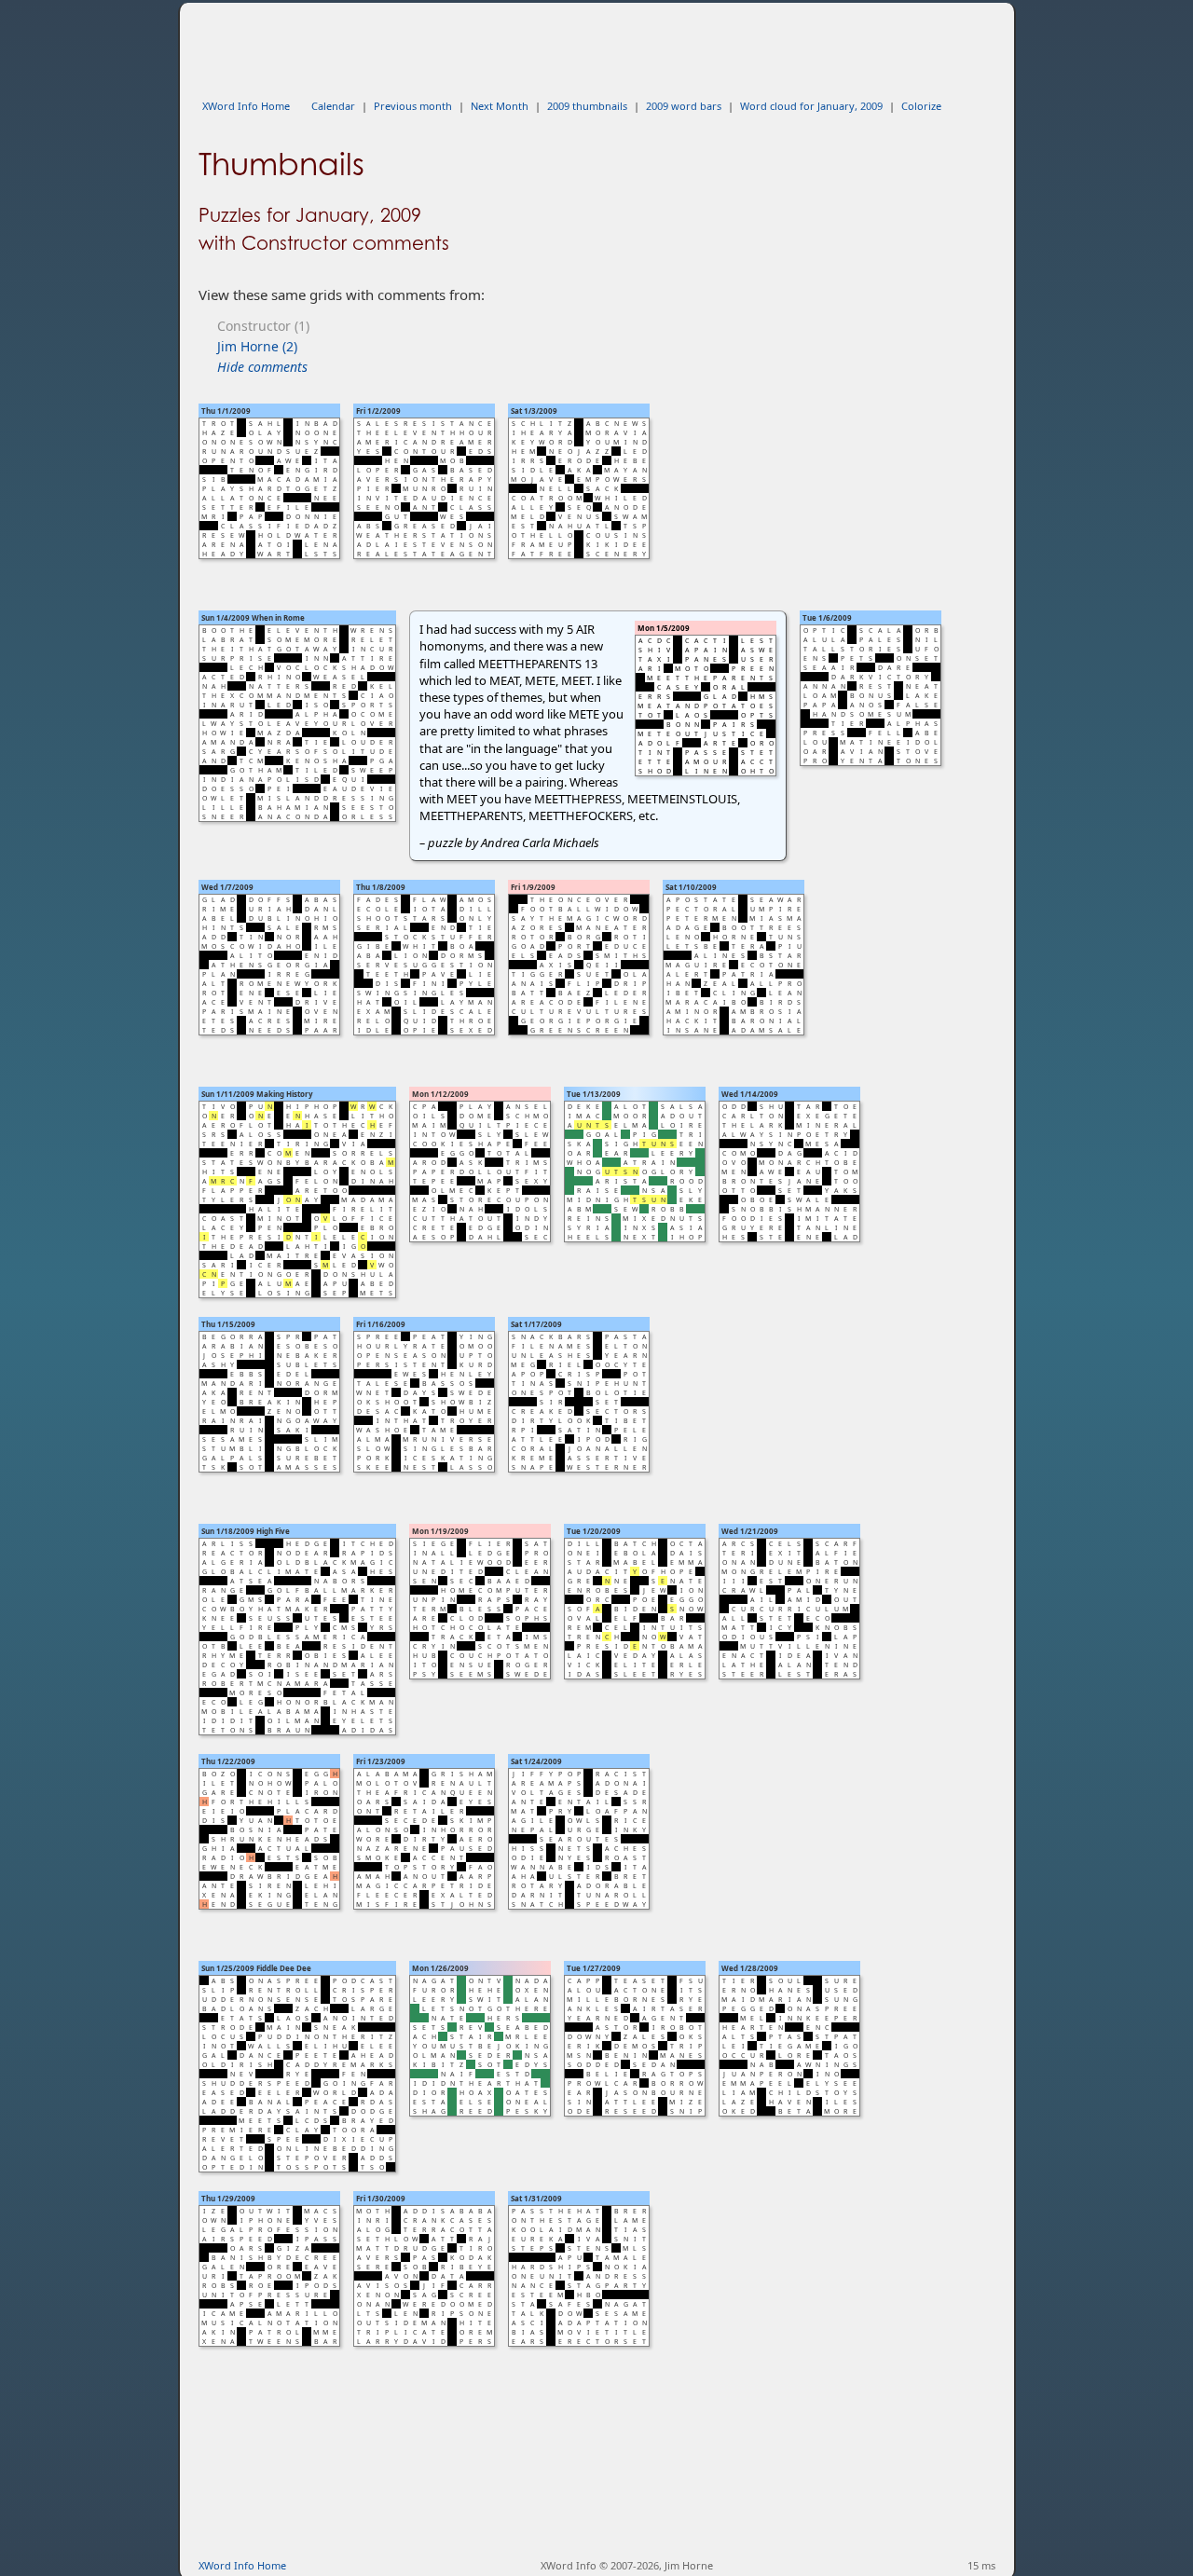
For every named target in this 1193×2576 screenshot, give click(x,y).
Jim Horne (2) (257, 346)
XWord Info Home (246, 106)
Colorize (921, 106)
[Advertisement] (538, 45)
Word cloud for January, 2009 (811, 106)
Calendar (333, 106)
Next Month (500, 106)
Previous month (413, 106)
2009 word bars (684, 106)
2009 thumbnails (587, 106)
